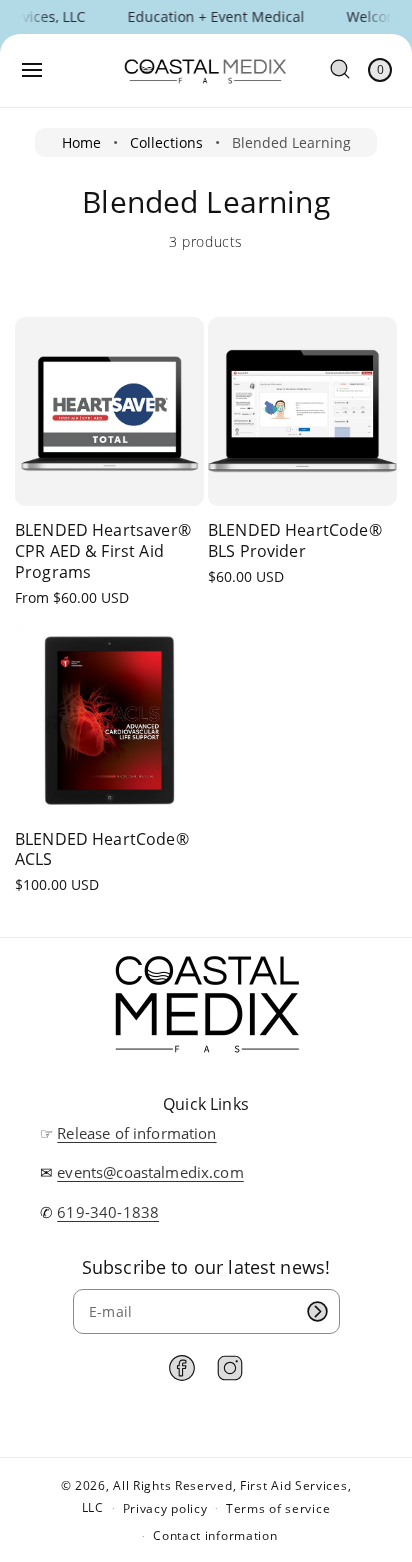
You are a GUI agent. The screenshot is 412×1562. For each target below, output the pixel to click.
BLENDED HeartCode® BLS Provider (295, 541)
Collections (166, 142)
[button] (32, 70)
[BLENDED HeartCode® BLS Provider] (302, 411)
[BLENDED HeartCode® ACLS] (109, 720)
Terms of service (278, 1508)
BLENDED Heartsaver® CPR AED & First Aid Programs (103, 551)
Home (81, 142)
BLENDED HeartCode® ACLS (102, 850)
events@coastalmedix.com (150, 1172)
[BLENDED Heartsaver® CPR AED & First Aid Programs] (109, 411)
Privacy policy (165, 1508)
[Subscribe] (318, 1311)
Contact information (215, 1535)
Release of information (136, 1133)
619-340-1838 (108, 1212)
